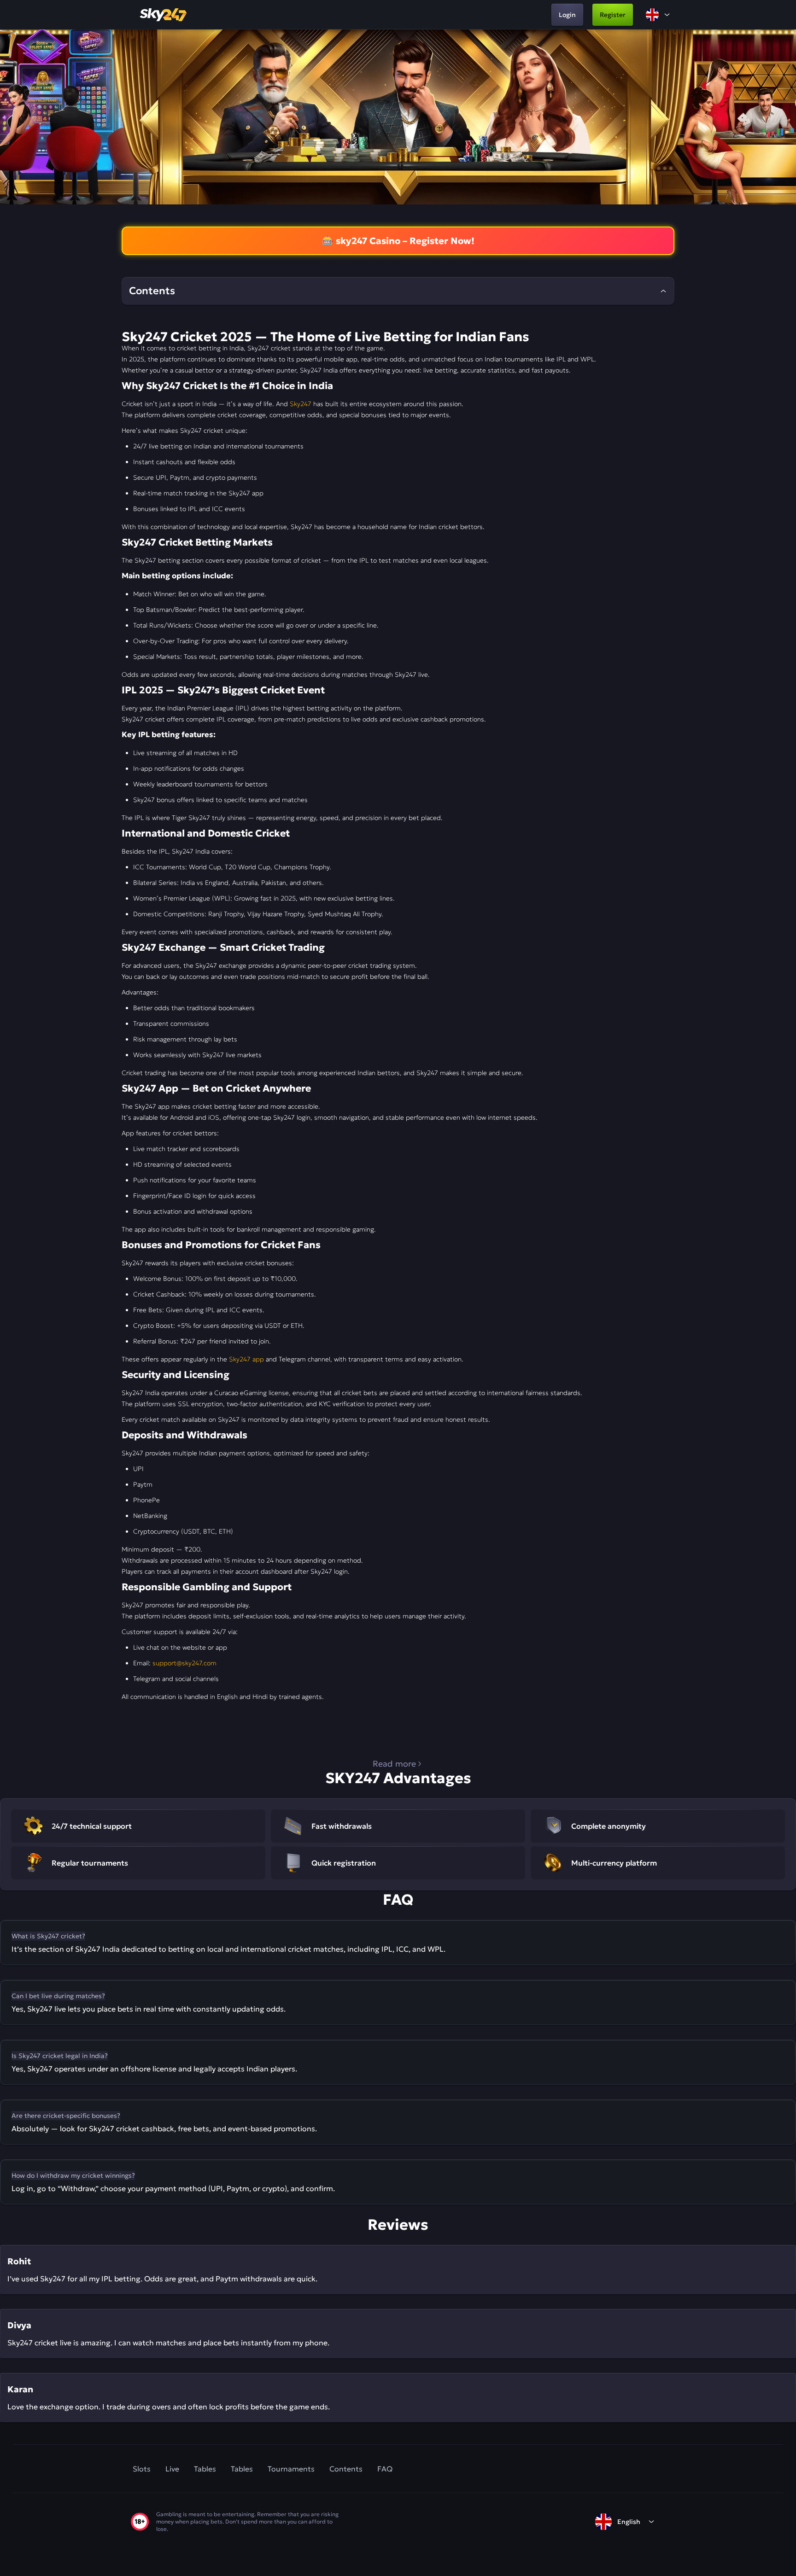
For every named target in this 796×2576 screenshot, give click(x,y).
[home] (164, 15)
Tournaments (291, 2469)
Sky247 (301, 404)
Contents (346, 2469)
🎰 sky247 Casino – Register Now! (398, 241)
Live (172, 2469)
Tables (205, 2469)
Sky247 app (246, 1359)
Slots (142, 2469)
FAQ (385, 2469)
